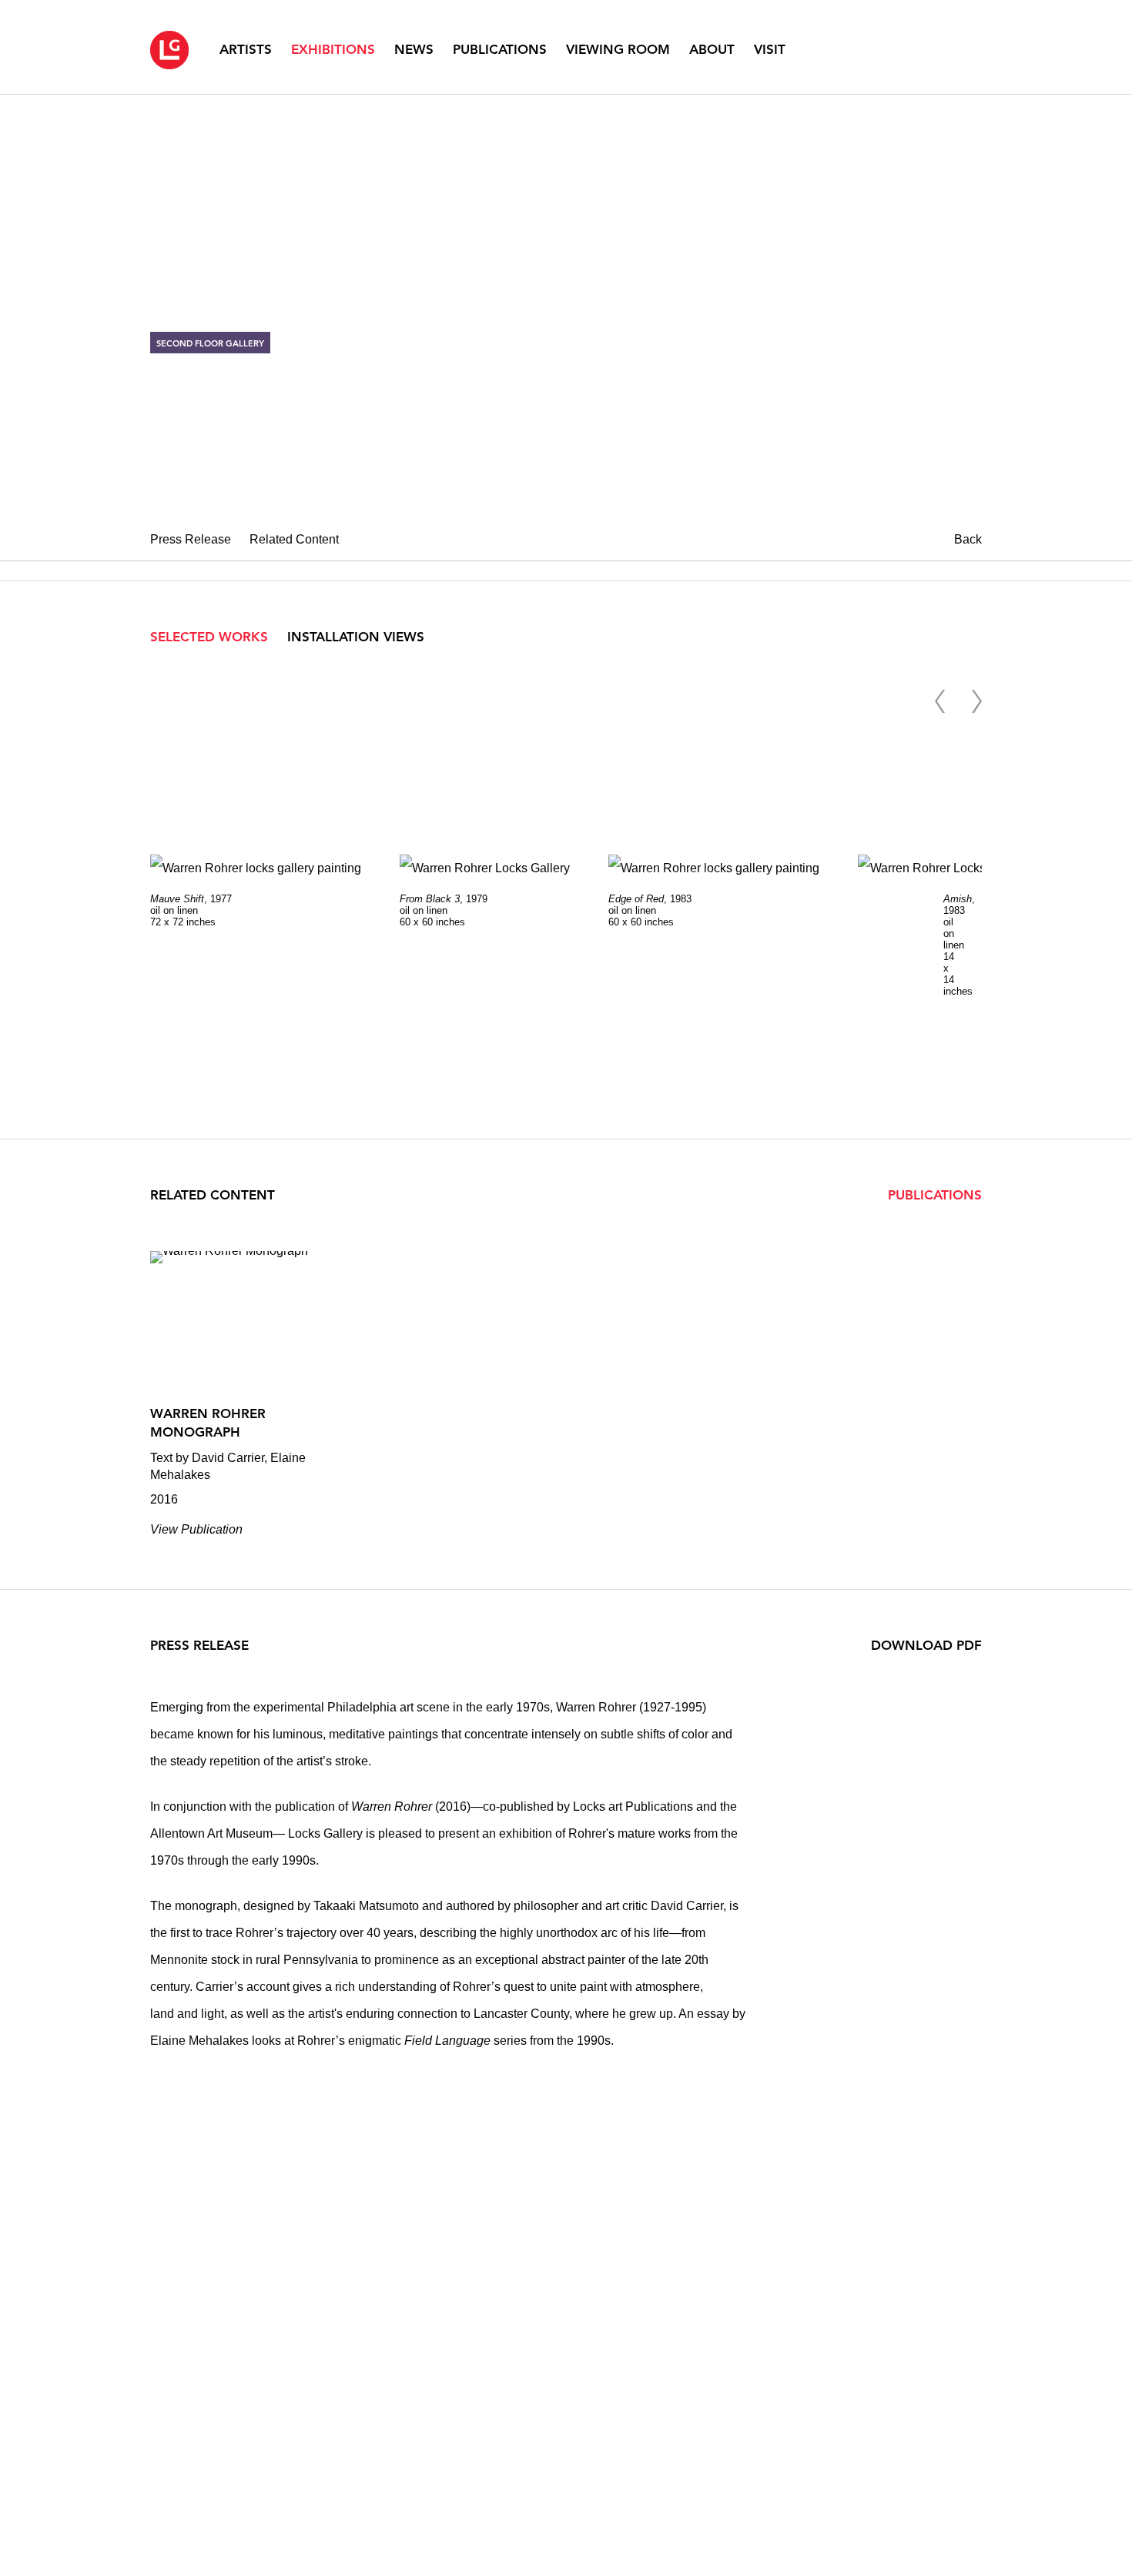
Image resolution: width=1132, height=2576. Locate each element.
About (712, 49)
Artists (246, 49)
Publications (500, 49)
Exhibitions (333, 49)
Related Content (294, 539)
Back (968, 539)
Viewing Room (618, 49)
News (414, 49)
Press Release (191, 539)
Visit (770, 49)
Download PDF (926, 1645)
